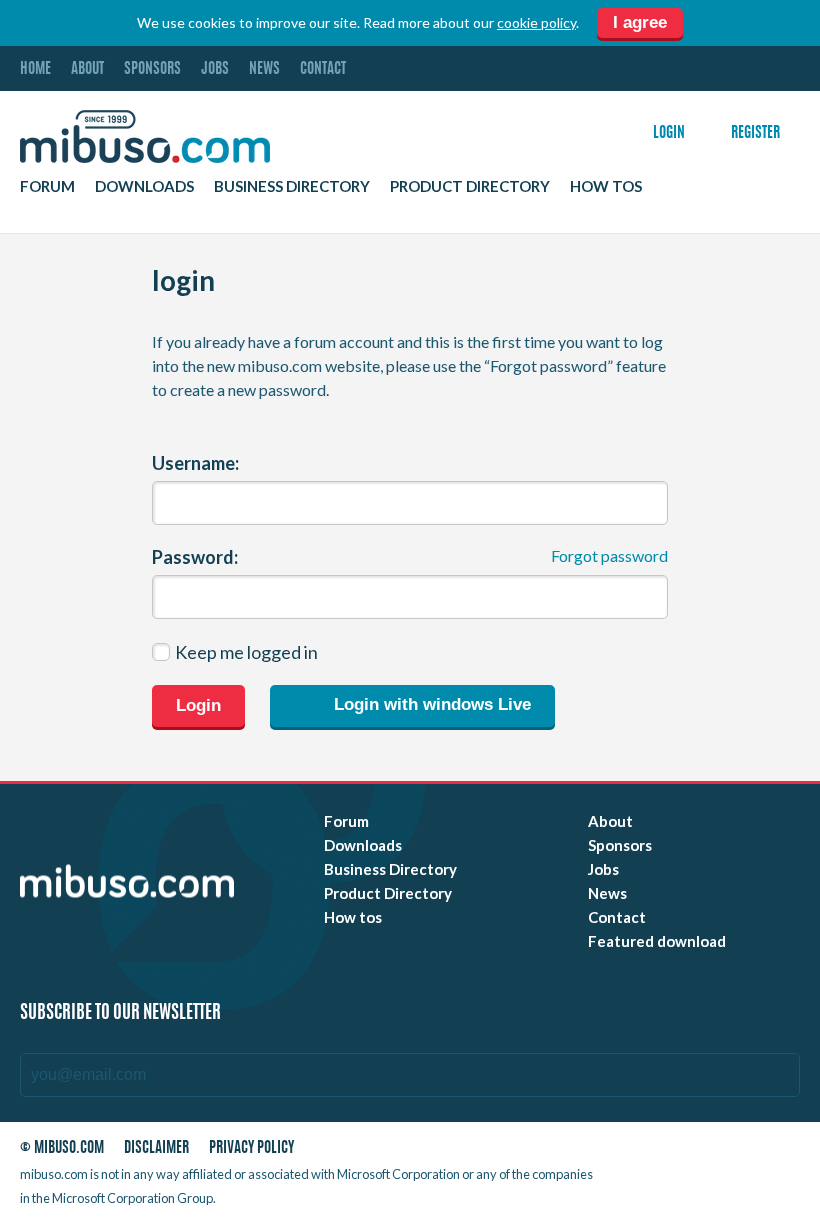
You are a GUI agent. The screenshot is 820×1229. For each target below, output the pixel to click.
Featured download (657, 941)
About (87, 69)
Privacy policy (251, 1148)
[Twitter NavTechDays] (681, 1178)
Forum (47, 186)
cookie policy (536, 22)
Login (669, 133)
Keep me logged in (246, 652)
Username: (195, 463)
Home (35, 69)
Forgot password (609, 555)
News (264, 69)
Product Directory (470, 186)
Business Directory (292, 186)
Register (755, 133)
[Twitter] (668, 1152)
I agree (640, 22)
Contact (323, 69)
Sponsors (152, 69)
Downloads (144, 186)
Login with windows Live (430, 705)
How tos (606, 186)
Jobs (215, 69)
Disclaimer (156, 1148)
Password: (195, 557)
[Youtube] (632, 1152)
